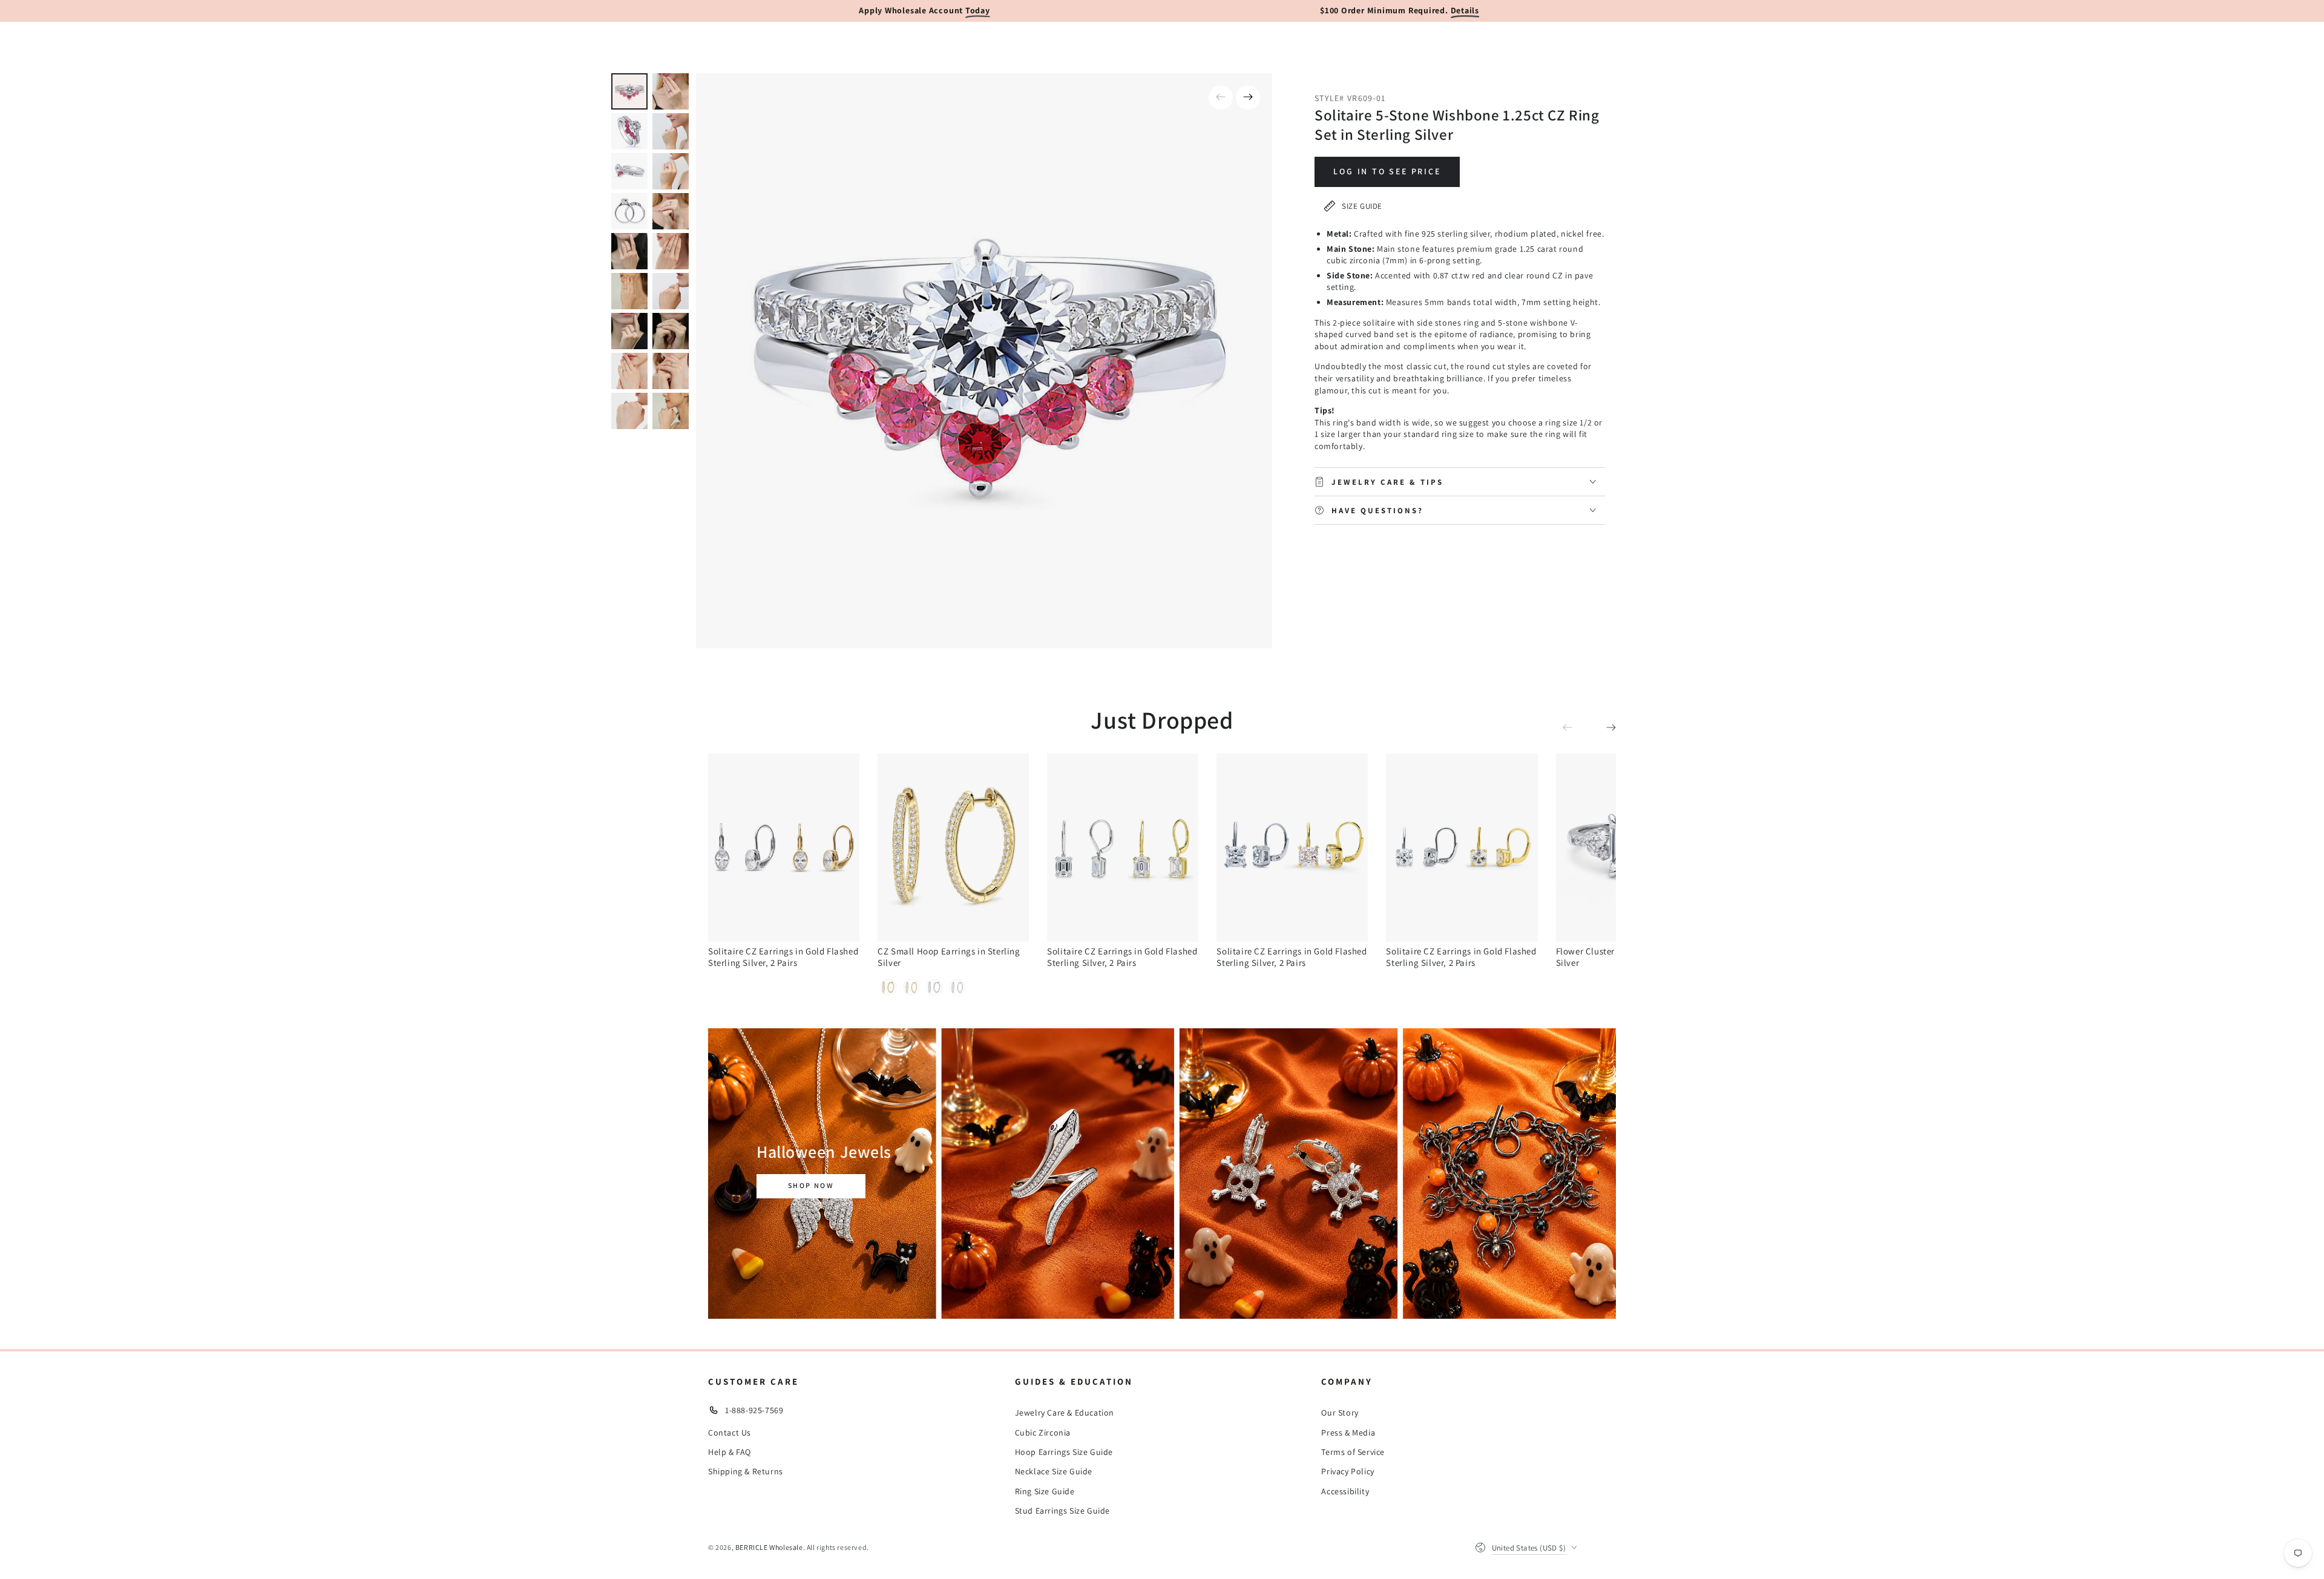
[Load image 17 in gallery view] (629, 411)
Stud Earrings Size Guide (1062, 1511)
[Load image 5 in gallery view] (629, 171)
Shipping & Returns (746, 1471)
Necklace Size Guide (1054, 1471)
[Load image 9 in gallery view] (629, 251)
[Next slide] (1248, 97)
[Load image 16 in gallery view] (671, 371)
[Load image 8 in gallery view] (671, 211)
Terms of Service (1353, 1452)
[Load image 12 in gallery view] (671, 291)
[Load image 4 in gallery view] (671, 131)
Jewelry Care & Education (1065, 1413)
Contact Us (730, 1433)
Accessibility (1345, 1491)
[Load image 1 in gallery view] (629, 91)
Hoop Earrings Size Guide (1064, 1452)
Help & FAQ (730, 1452)
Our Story (1340, 1413)
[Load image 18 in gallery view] (671, 411)
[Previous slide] (1221, 97)
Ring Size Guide (1045, 1491)
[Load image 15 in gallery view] (629, 371)
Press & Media (1348, 1433)
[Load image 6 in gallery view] (671, 171)
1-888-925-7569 (754, 1410)
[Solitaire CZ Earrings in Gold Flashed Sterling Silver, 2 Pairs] (784, 848)
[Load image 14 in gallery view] (671, 331)
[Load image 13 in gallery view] (629, 331)
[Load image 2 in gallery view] (671, 91)
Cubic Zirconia (1043, 1433)
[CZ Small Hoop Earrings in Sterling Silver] (953, 848)
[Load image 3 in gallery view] (629, 131)
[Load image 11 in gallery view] (629, 291)
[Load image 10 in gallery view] (671, 251)
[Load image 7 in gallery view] (629, 211)
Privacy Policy (1347, 1471)
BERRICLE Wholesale (769, 1547)
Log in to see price (1387, 171)
